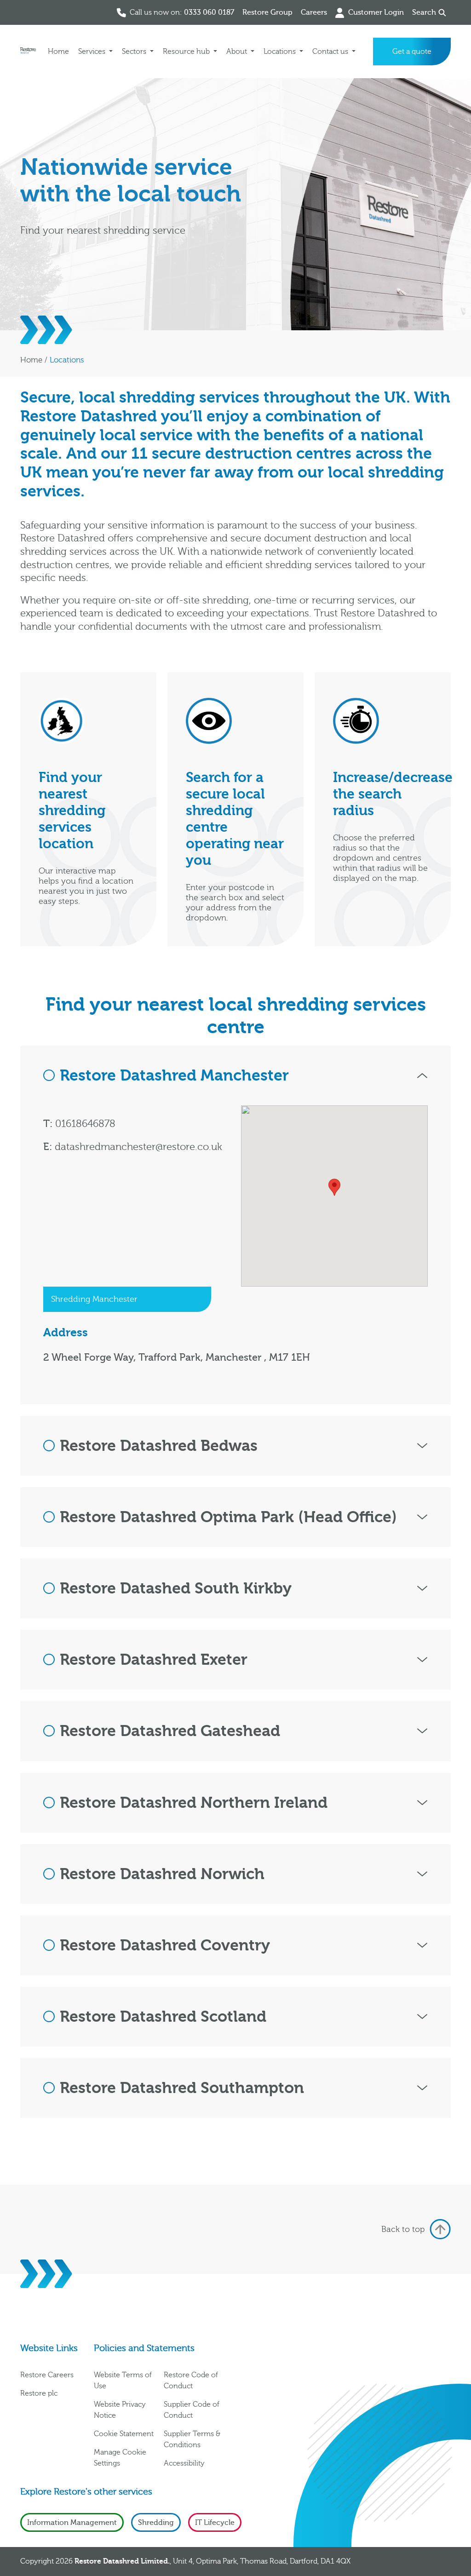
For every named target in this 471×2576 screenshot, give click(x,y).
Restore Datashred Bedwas (159, 1446)
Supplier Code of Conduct (192, 2410)
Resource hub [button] (187, 52)
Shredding (156, 2523)
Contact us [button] (331, 52)
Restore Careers (47, 2375)
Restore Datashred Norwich (162, 1874)
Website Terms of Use (123, 2380)
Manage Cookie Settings (120, 2458)
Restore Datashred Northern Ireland (194, 1803)
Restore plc (39, 2393)
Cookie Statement (124, 2434)
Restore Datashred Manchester (174, 1075)
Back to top (403, 2229)
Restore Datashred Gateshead (170, 1731)
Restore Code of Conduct (191, 2380)
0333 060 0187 (209, 12)
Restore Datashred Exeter (154, 1660)
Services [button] (93, 52)
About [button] (238, 52)
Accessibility (184, 2463)
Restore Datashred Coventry (165, 1945)
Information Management (72, 2523)
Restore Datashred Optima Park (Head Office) (228, 1517)
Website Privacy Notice (120, 2410)
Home (58, 52)
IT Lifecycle (215, 2523)
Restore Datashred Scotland (163, 2017)
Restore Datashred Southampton (182, 2088)
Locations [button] (281, 52)
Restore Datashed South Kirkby (176, 1588)
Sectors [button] (135, 52)
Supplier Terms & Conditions (192, 2439)
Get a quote (412, 52)
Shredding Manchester (94, 1299)
